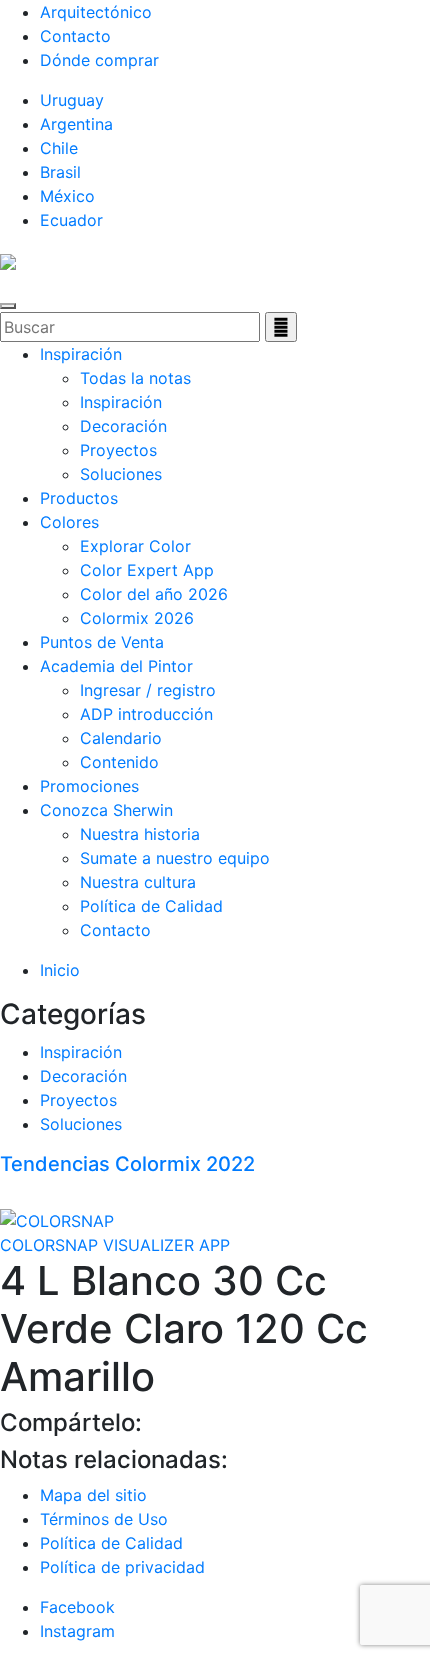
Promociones (89, 786)
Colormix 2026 (137, 618)
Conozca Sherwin (106, 810)
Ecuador (71, 220)
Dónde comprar (99, 60)
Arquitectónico (96, 12)
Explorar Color (135, 546)
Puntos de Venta (102, 642)
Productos (79, 498)
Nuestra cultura (138, 882)
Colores (69, 522)
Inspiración (81, 354)
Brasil (60, 172)
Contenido (119, 762)
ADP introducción (146, 714)
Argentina (76, 124)
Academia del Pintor (116, 666)
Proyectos (118, 450)
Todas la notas (135, 378)
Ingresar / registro (148, 690)
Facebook (77, 1607)
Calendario (121, 738)
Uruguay (72, 100)
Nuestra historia (140, 834)
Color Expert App (147, 570)
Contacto (75, 36)
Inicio (60, 970)
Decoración (123, 426)
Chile (59, 148)
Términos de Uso (104, 1519)
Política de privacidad (122, 1567)
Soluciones (121, 474)
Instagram (77, 1631)
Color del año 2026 (154, 594)
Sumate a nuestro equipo (175, 858)
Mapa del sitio (93, 1495)
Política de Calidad (151, 906)
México (67, 196)
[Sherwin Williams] (8, 260)
